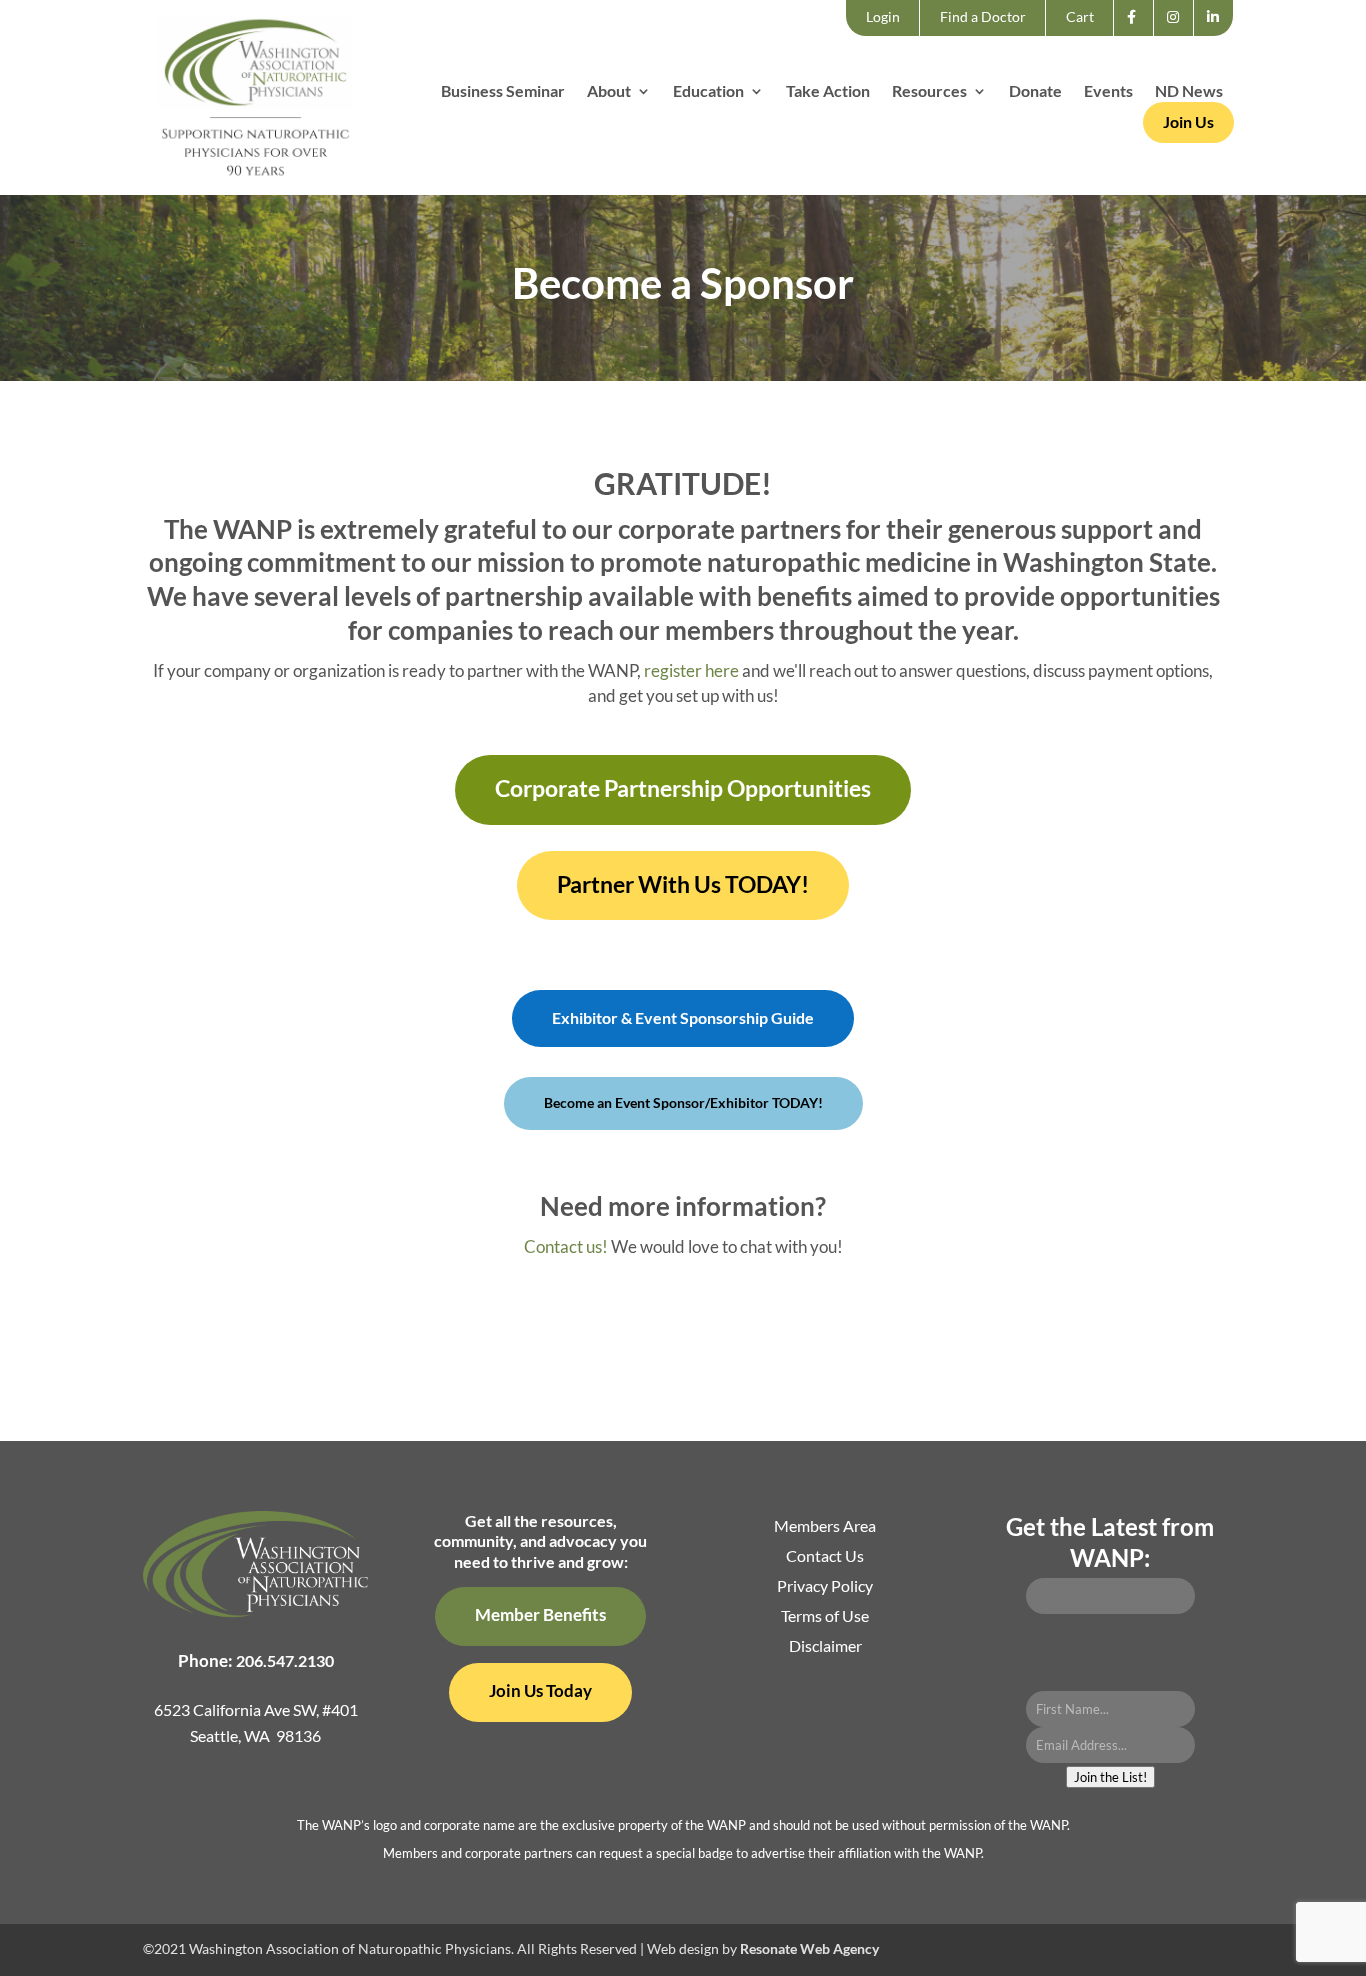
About (609, 92)
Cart (1080, 16)
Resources (929, 92)
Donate (1035, 92)
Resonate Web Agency (809, 1948)
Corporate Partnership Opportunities (683, 788)
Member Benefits (540, 1614)
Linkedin (1218, 35)
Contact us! (566, 1246)
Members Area (825, 1527)
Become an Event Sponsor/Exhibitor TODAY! (683, 1102)
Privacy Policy (825, 1587)
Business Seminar (503, 92)
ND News (1189, 92)
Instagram (1179, 35)
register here (691, 670)
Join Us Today (540, 1690)
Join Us (1188, 121)
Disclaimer (825, 1647)
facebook (1137, 35)
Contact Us (825, 1557)
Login (883, 16)
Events (1108, 92)
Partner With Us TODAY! (683, 884)
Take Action (828, 92)
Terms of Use (825, 1617)
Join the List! (1110, 1777)
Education (708, 92)
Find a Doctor (983, 16)
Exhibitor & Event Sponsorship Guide (683, 1017)
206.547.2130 (285, 1660)
